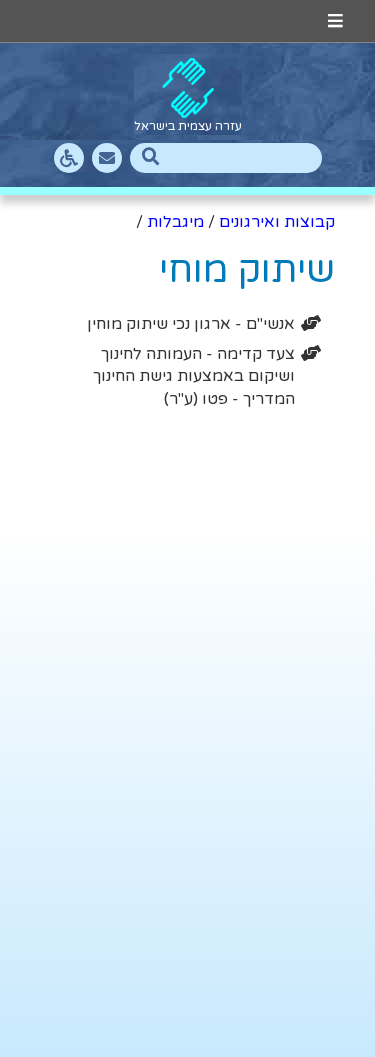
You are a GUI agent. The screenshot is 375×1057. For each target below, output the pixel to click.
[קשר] (107, 158)
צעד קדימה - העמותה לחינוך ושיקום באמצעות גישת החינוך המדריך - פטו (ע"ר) (194, 376)
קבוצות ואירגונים (277, 222)
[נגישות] (69, 158)
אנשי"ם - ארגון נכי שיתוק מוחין (191, 324)
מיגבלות (175, 222)
